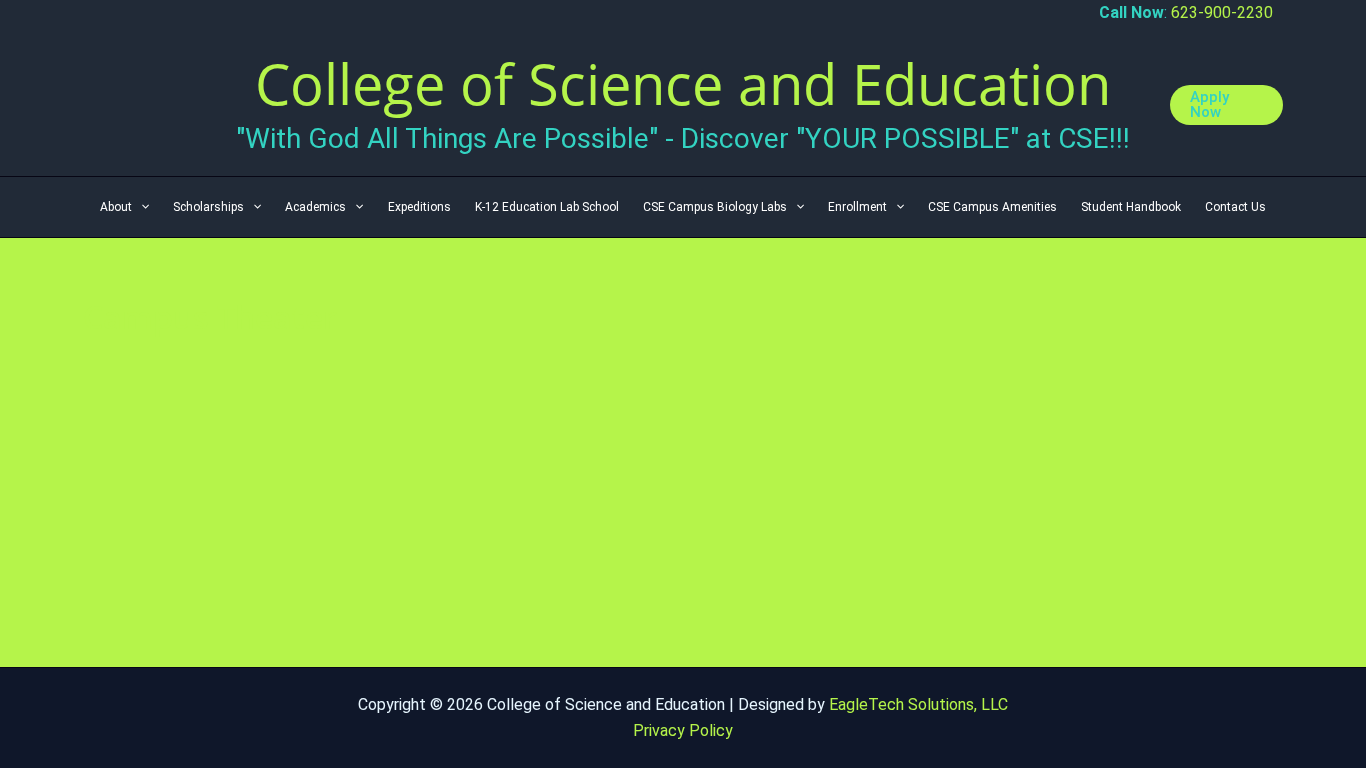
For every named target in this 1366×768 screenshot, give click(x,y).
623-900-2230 (1222, 12)
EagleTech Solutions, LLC (918, 704)
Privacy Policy (683, 730)
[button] (1226, 105)
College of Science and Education (683, 83)
